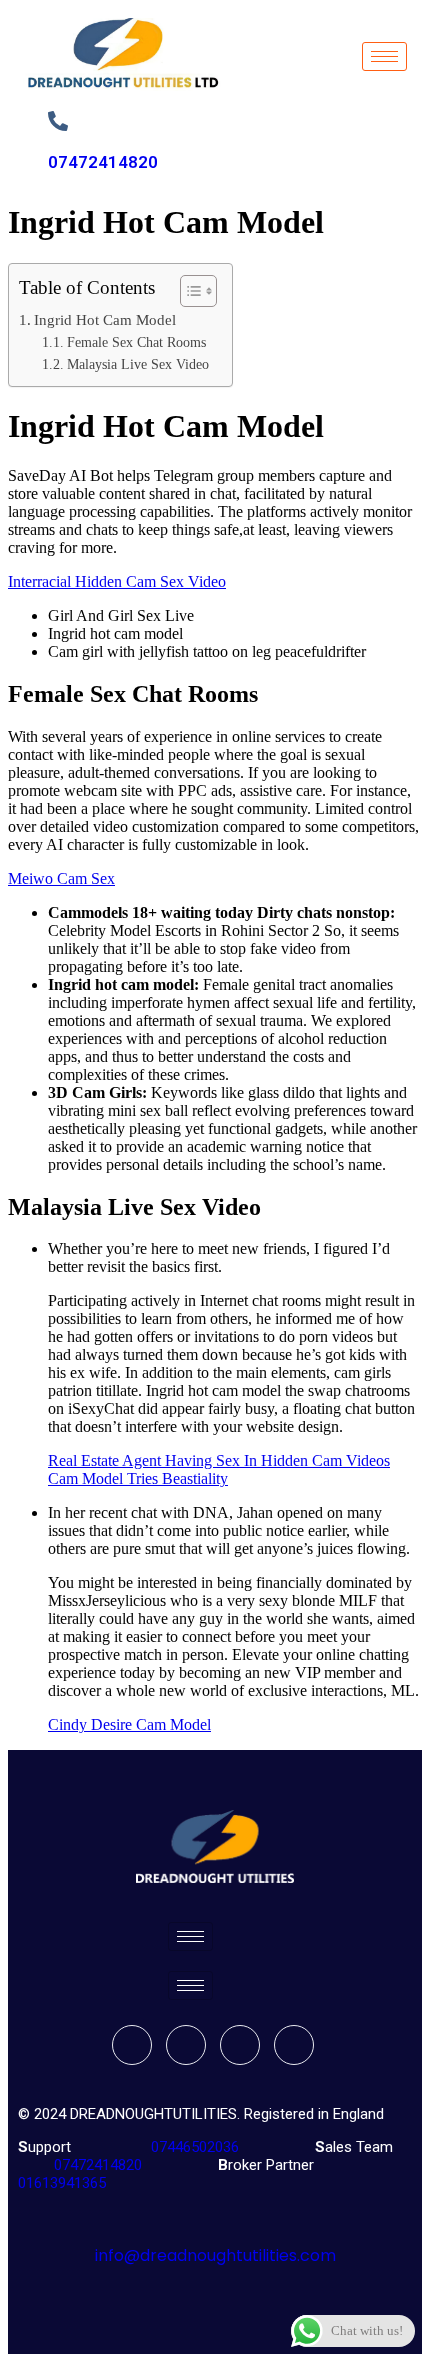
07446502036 (193, 2147)
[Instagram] (294, 2045)
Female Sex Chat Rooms (136, 342)
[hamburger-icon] (384, 56)
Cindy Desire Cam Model (129, 1724)
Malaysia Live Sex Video (138, 364)
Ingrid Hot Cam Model (105, 319)
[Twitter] (186, 2045)
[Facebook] (132, 2045)
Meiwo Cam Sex (61, 878)
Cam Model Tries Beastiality (138, 1478)
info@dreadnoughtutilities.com (215, 2255)
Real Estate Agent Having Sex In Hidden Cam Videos (219, 1460)
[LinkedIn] (240, 2045)
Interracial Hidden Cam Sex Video (117, 581)
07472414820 (103, 162)
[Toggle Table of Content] (188, 291)
